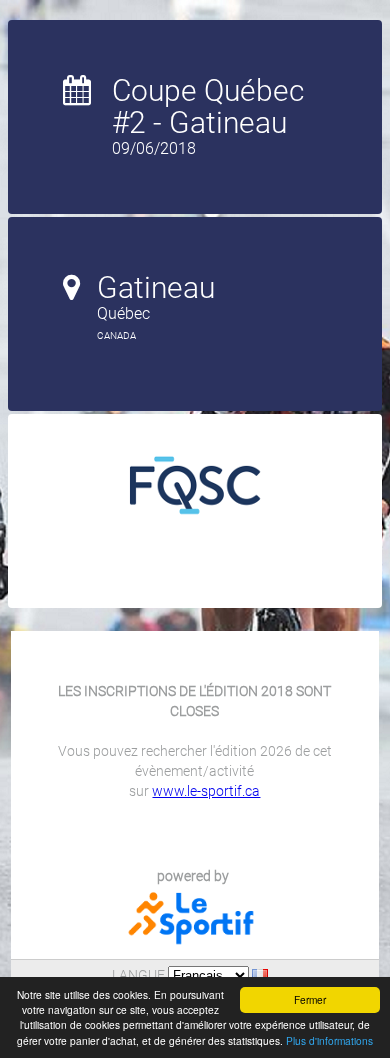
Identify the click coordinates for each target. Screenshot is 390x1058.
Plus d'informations (329, 1040)
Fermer (310, 999)
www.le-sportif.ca (206, 791)
